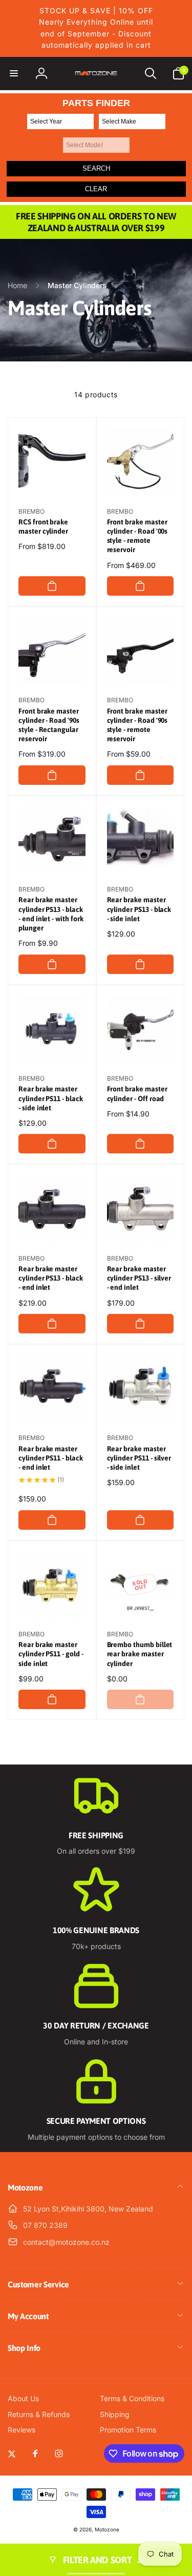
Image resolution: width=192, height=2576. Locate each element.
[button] (14, 73)
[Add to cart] (52, 586)
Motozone (107, 2529)
